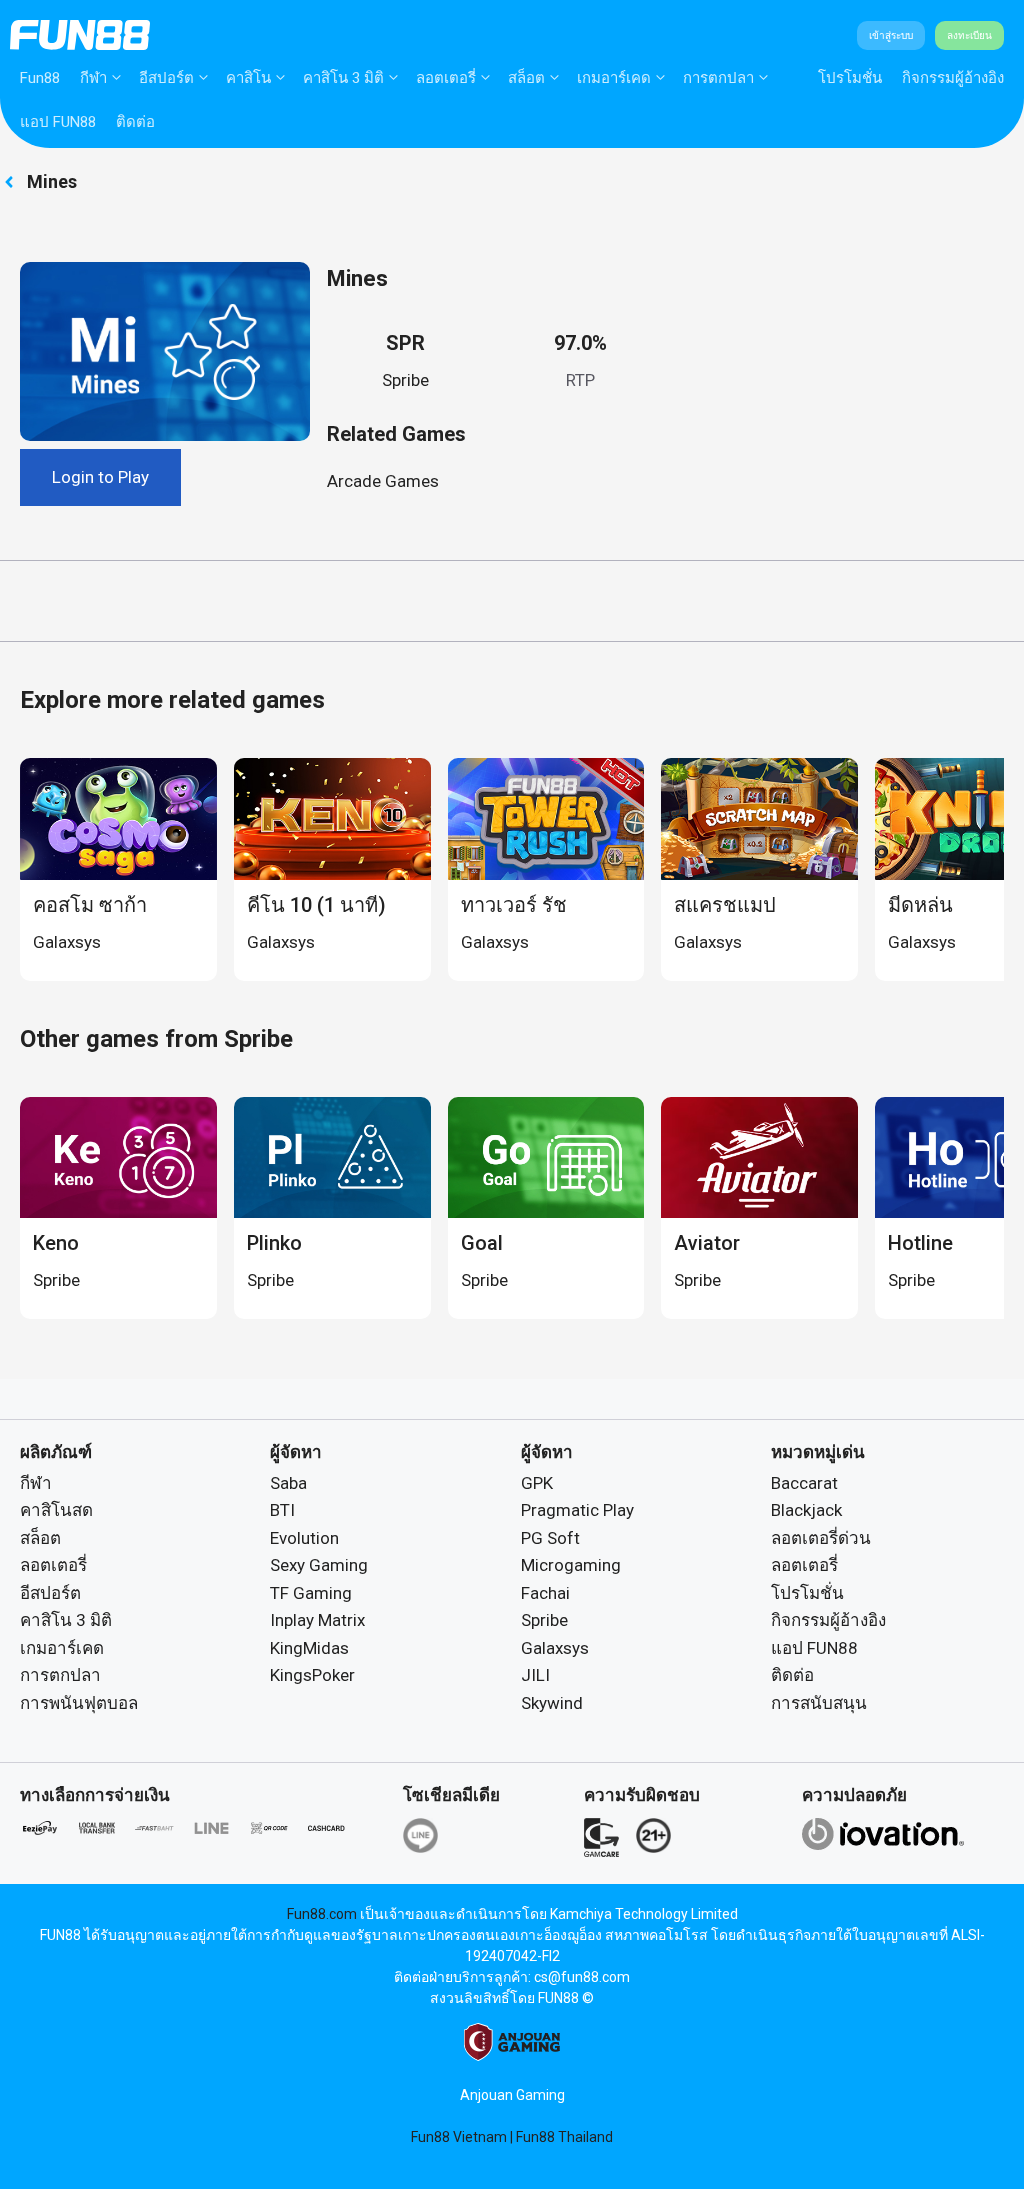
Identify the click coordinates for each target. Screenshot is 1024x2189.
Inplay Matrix (317, 1620)
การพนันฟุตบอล (79, 1703)
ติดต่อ (135, 122)
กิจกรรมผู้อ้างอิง (953, 78)
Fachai (545, 1593)
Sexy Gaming (319, 1565)
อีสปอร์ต (166, 78)
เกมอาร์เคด (614, 78)
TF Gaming (311, 1593)
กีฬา (93, 78)
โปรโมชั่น (850, 78)
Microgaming (571, 1565)
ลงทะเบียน (969, 35)
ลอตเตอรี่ (446, 78)
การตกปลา (718, 78)
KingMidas (309, 1648)
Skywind (552, 1703)
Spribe (405, 380)
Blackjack (806, 1510)
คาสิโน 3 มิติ (343, 78)
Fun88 (40, 78)
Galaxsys (555, 1648)
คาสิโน (248, 78)
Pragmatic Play (577, 1510)
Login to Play (100, 477)
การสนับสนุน (819, 1703)
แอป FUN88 (58, 122)
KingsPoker (312, 1675)
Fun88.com (322, 1914)
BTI (282, 1510)
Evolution (304, 1538)
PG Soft (550, 1538)
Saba (288, 1483)
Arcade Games (383, 481)
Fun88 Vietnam (459, 2137)
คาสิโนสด (56, 1510)
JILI (535, 1675)
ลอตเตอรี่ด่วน (821, 1538)
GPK (537, 1483)
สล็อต (526, 78)
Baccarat (804, 1483)
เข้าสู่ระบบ (891, 35)
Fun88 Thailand (564, 2137)
